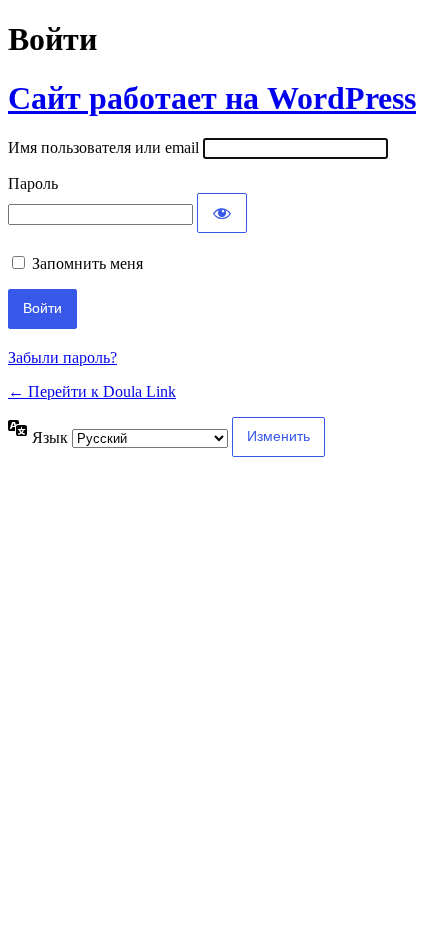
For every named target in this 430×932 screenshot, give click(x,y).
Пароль (33, 183)
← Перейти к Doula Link (92, 391)
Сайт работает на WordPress (212, 98)
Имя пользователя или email (103, 147)
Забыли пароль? (62, 357)
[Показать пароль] (222, 213)
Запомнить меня (87, 263)
